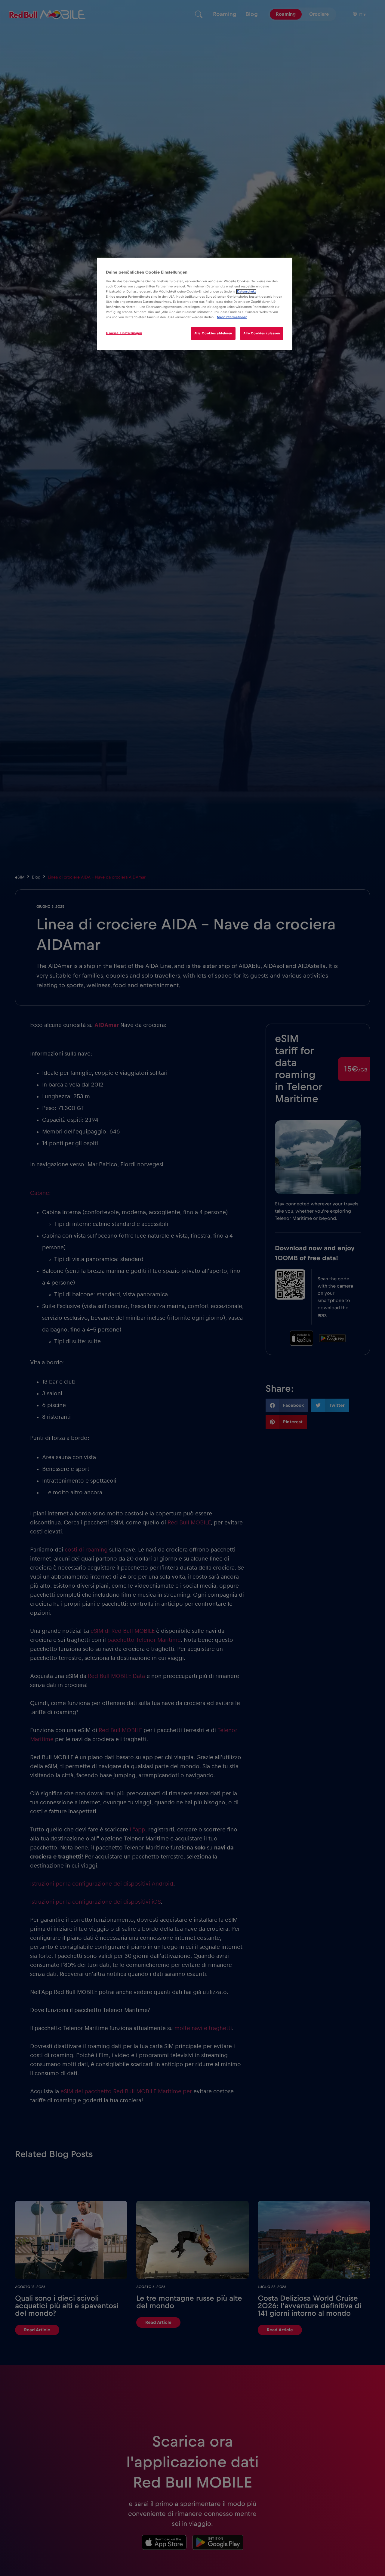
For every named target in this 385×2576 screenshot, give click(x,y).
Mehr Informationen (232, 317)
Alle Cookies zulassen (262, 333)
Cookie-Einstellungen (124, 333)
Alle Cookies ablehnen (213, 333)
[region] (195, 304)
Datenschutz (246, 291)
